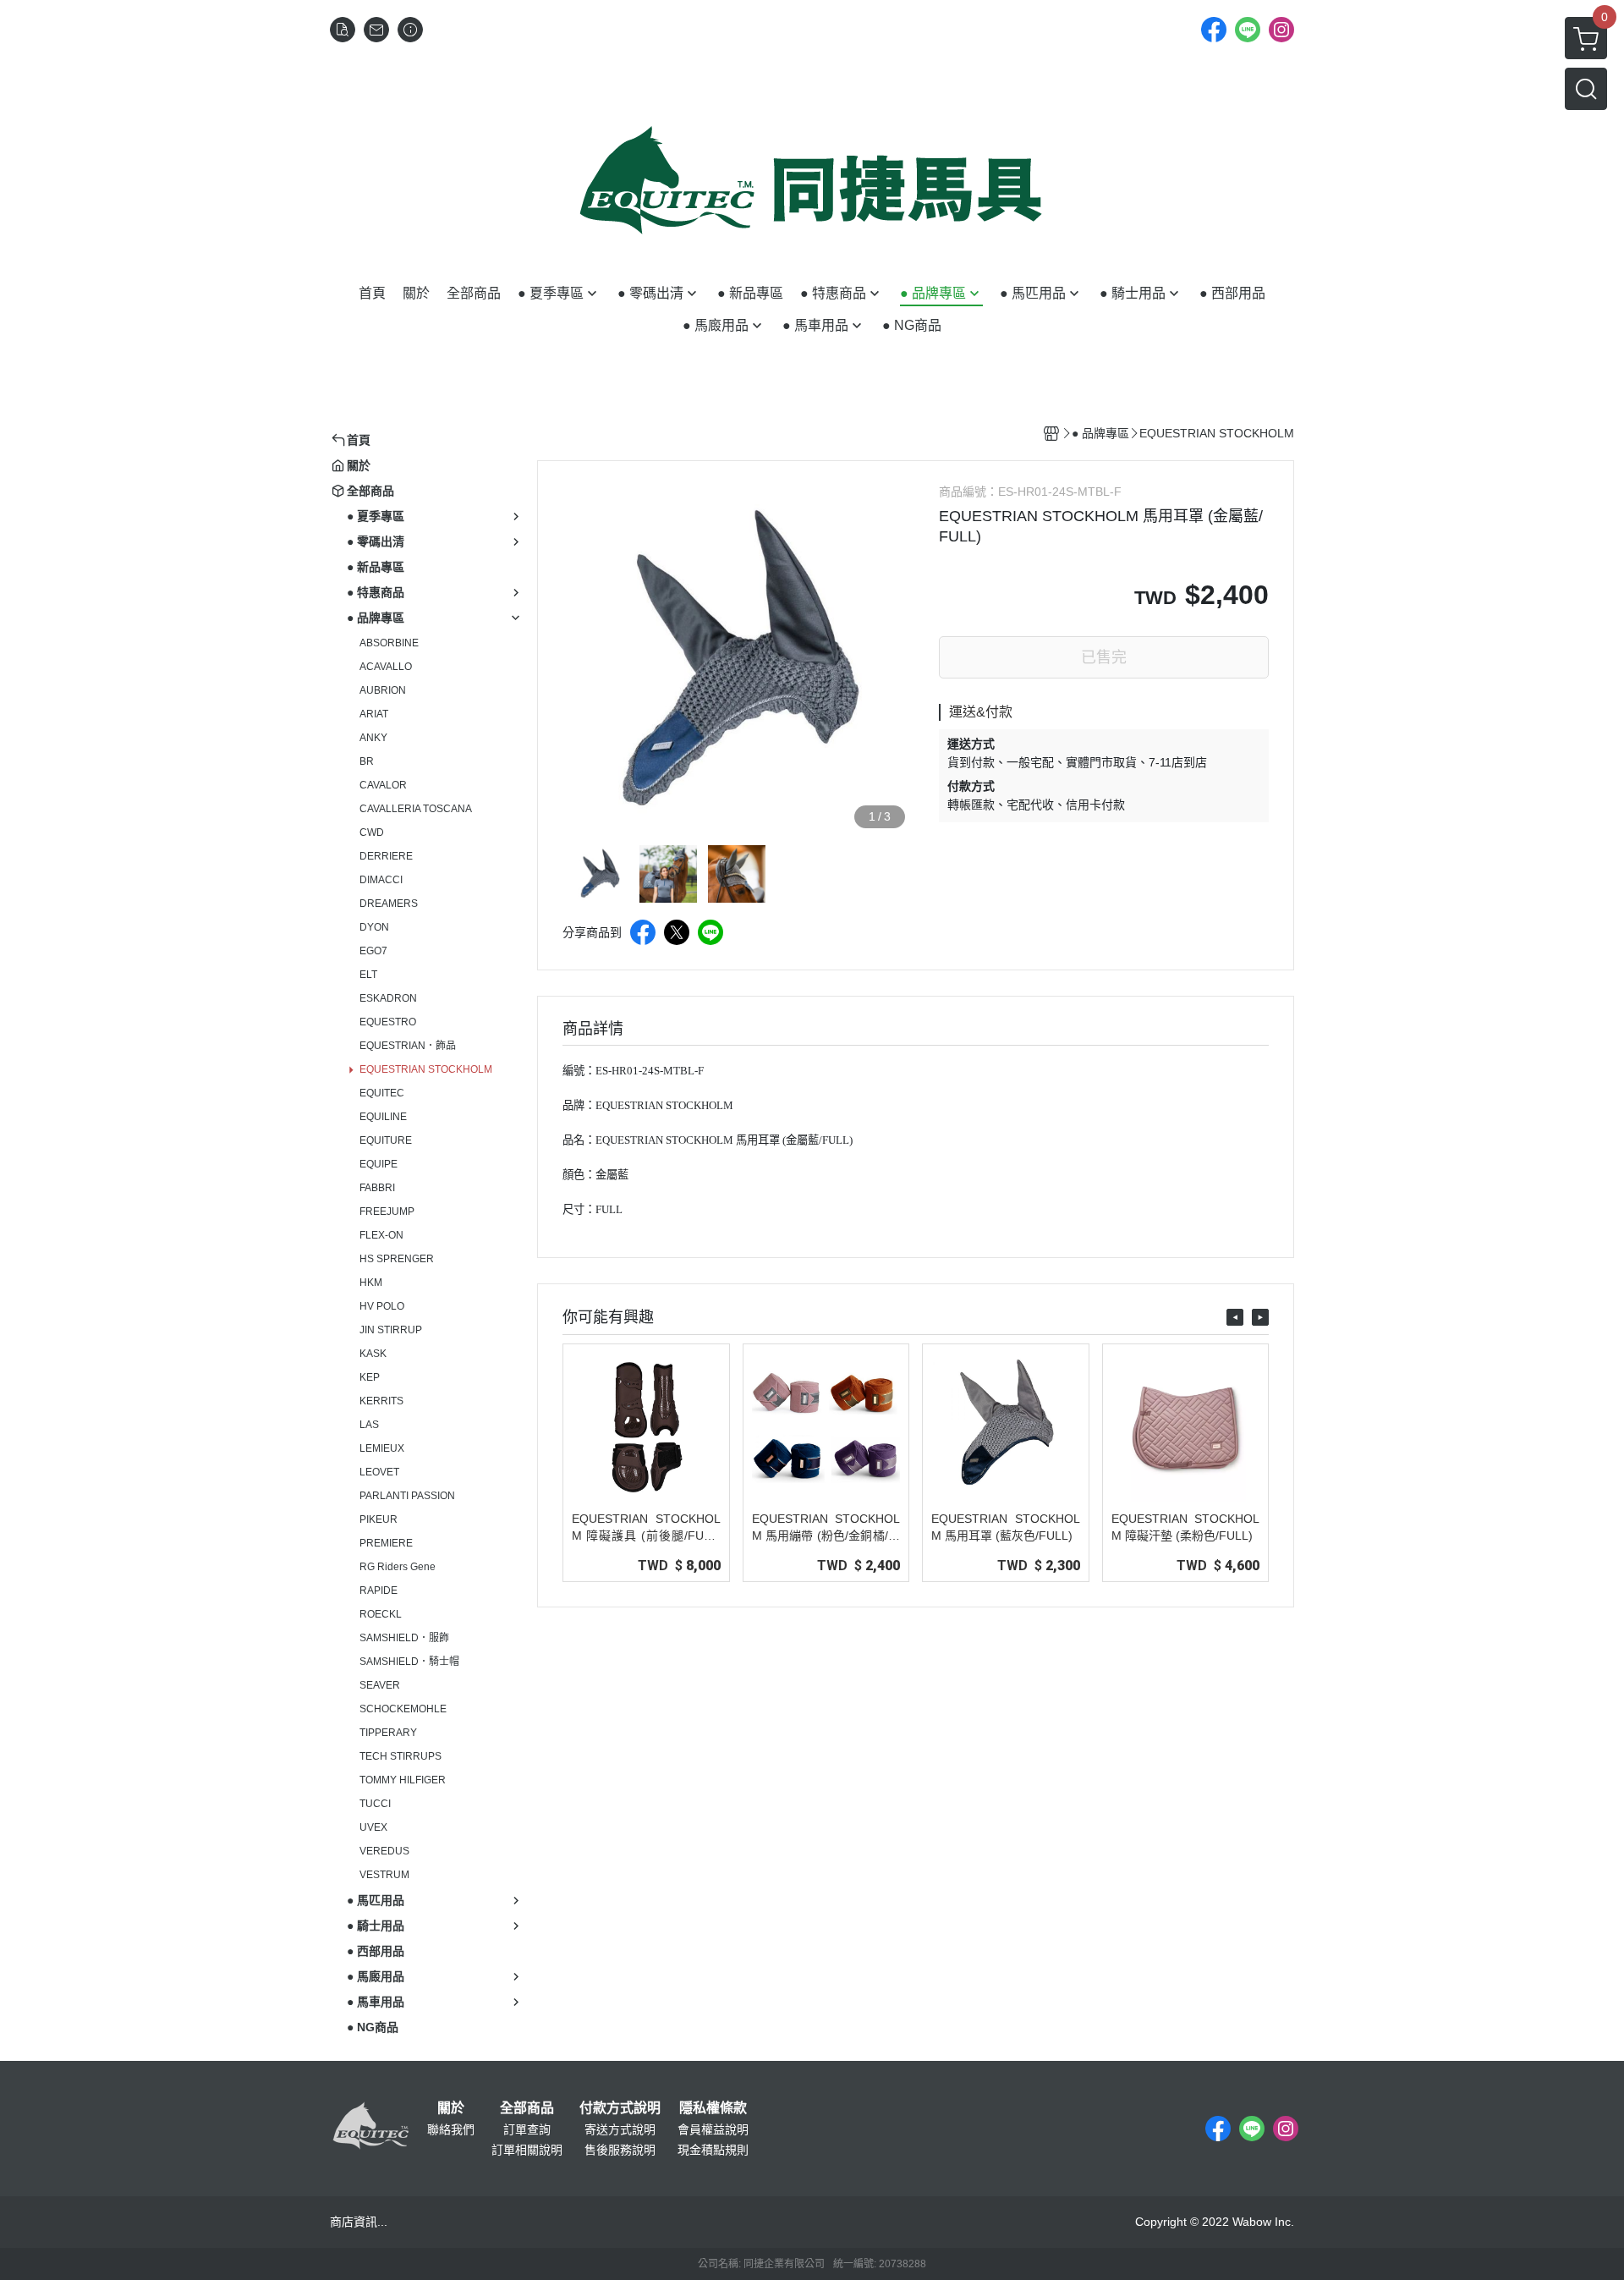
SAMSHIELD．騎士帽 (409, 1662)
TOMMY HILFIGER (403, 1780)
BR (367, 761)
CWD (372, 832)
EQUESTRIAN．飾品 (408, 1046)
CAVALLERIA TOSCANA (416, 809)
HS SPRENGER (397, 1259)
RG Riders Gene (398, 1567)
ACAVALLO (386, 667)
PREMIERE (386, 1543)
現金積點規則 (713, 2150)
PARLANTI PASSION (407, 1496)
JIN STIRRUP (391, 1330)
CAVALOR (383, 785)
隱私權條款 (713, 2108)
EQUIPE (379, 1164)
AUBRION (383, 690)
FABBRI (377, 1188)
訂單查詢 (527, 2129)
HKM (371, 1283)
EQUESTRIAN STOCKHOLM (426, 1069)
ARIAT (374, 714)
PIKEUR (379, 1519)
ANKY (373, 738)
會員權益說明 (713, 2129)
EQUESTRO (388, 1022)
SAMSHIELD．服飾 (404, 1638)
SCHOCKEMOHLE (403, 1709)
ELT (368, 975)
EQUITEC (382, 1093)
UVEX (373, 1827)
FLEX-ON (381, 1235)
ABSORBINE (389, 643)
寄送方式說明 (620, 2129)
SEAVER (380, 1685)
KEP (370, 1377)
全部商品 (527, 2108)
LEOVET (379, 1472)
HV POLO (382, 1306)
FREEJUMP (387, 1211)
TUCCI (375, 1804)
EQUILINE (383, 1117)
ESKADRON (388, 998)
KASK (373, 1354)
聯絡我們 (451, 2129)
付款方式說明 (620, 2108)
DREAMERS (389, 904)
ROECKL (381, 1614)
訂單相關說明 (527, 2150)
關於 (451, 2108)
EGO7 (373, 951)
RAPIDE (379, 1591)
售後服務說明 (620, 2150)
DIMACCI (381, 880)
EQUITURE (386, 1140)
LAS (369, 1425)
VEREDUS (384, 1851)
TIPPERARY (388, 1733)
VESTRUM (384, 1875)
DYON (374, 927)
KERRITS (381, 1401)
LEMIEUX (382, 1448)
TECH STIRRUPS (401, 1756)
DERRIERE (386, 856)
